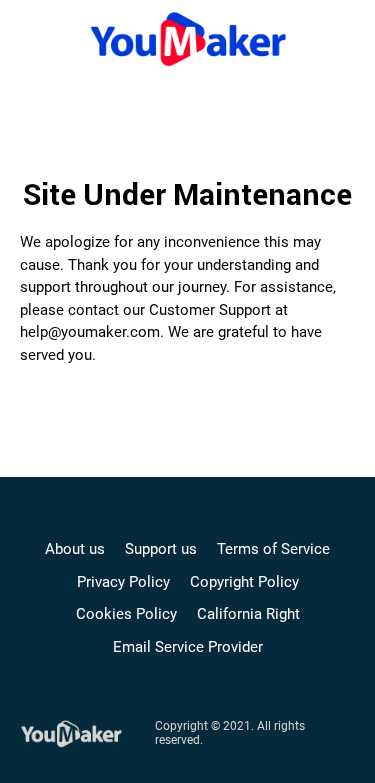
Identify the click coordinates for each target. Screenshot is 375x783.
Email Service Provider (188, 647)
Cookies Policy (126, 614)
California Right (248, 614)
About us (75, 549)
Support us (161, 549)
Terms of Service (273, 549)
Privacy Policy (123, 582)
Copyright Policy (244, 582)
